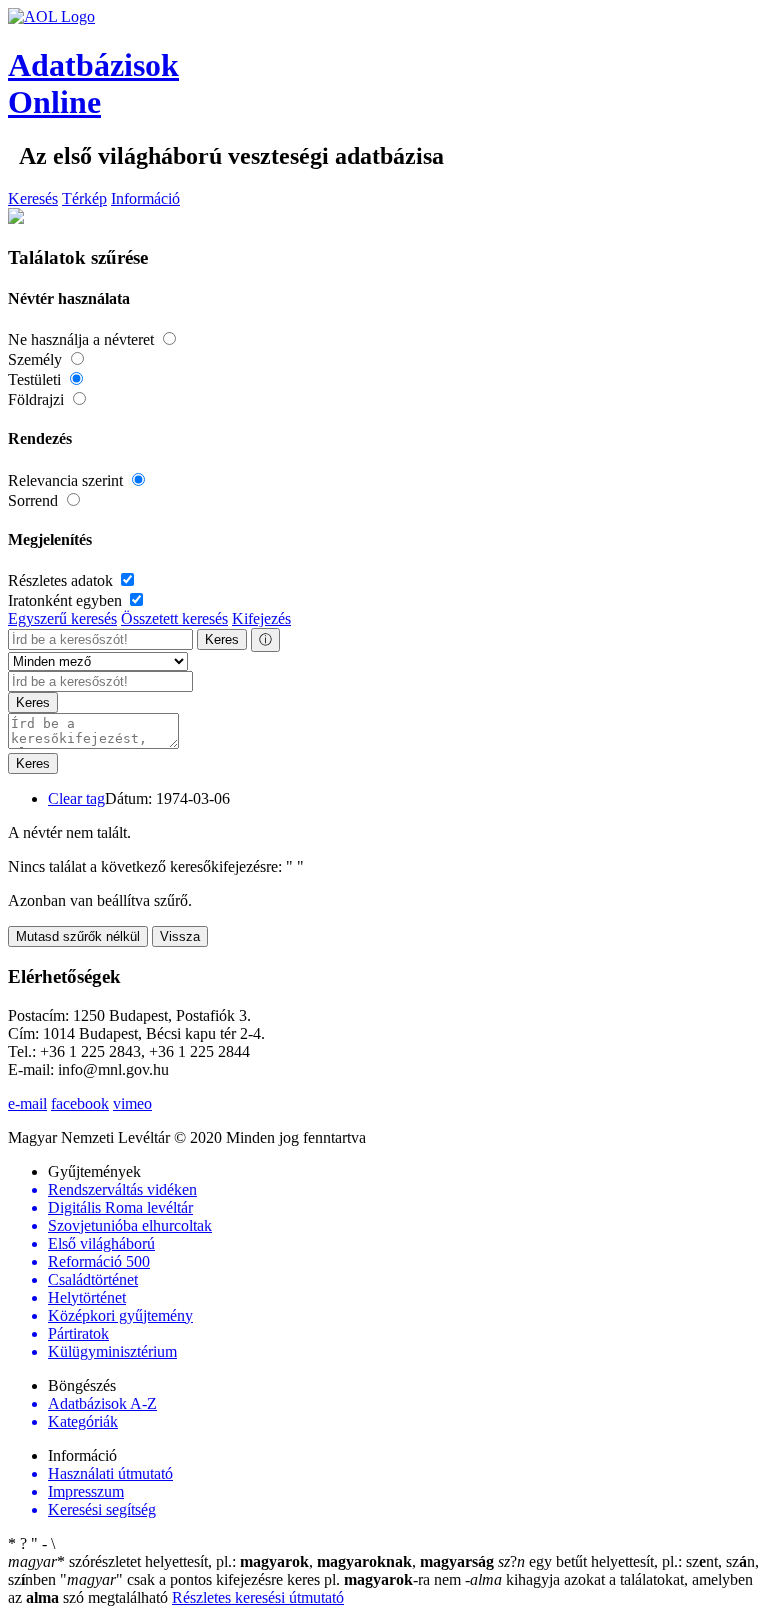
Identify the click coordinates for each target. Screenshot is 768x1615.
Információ (145, 198)
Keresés (33, 198)
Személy (37, 359)
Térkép (84, 198)
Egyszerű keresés (62, 618)
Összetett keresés (174, 618)
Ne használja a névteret (83, 339)
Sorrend (35, 500)
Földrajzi (38, 399)
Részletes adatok (62, 580)
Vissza (180, 936)
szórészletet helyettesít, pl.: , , (251, 1561)
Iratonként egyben (67, 600)
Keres (222, 639)
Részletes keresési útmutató (258, 1597)
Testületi (36, 379)
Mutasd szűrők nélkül (78, 936)
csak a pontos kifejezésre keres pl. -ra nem (262, 1579)
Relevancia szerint (67, 480)
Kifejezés (261, 618)
